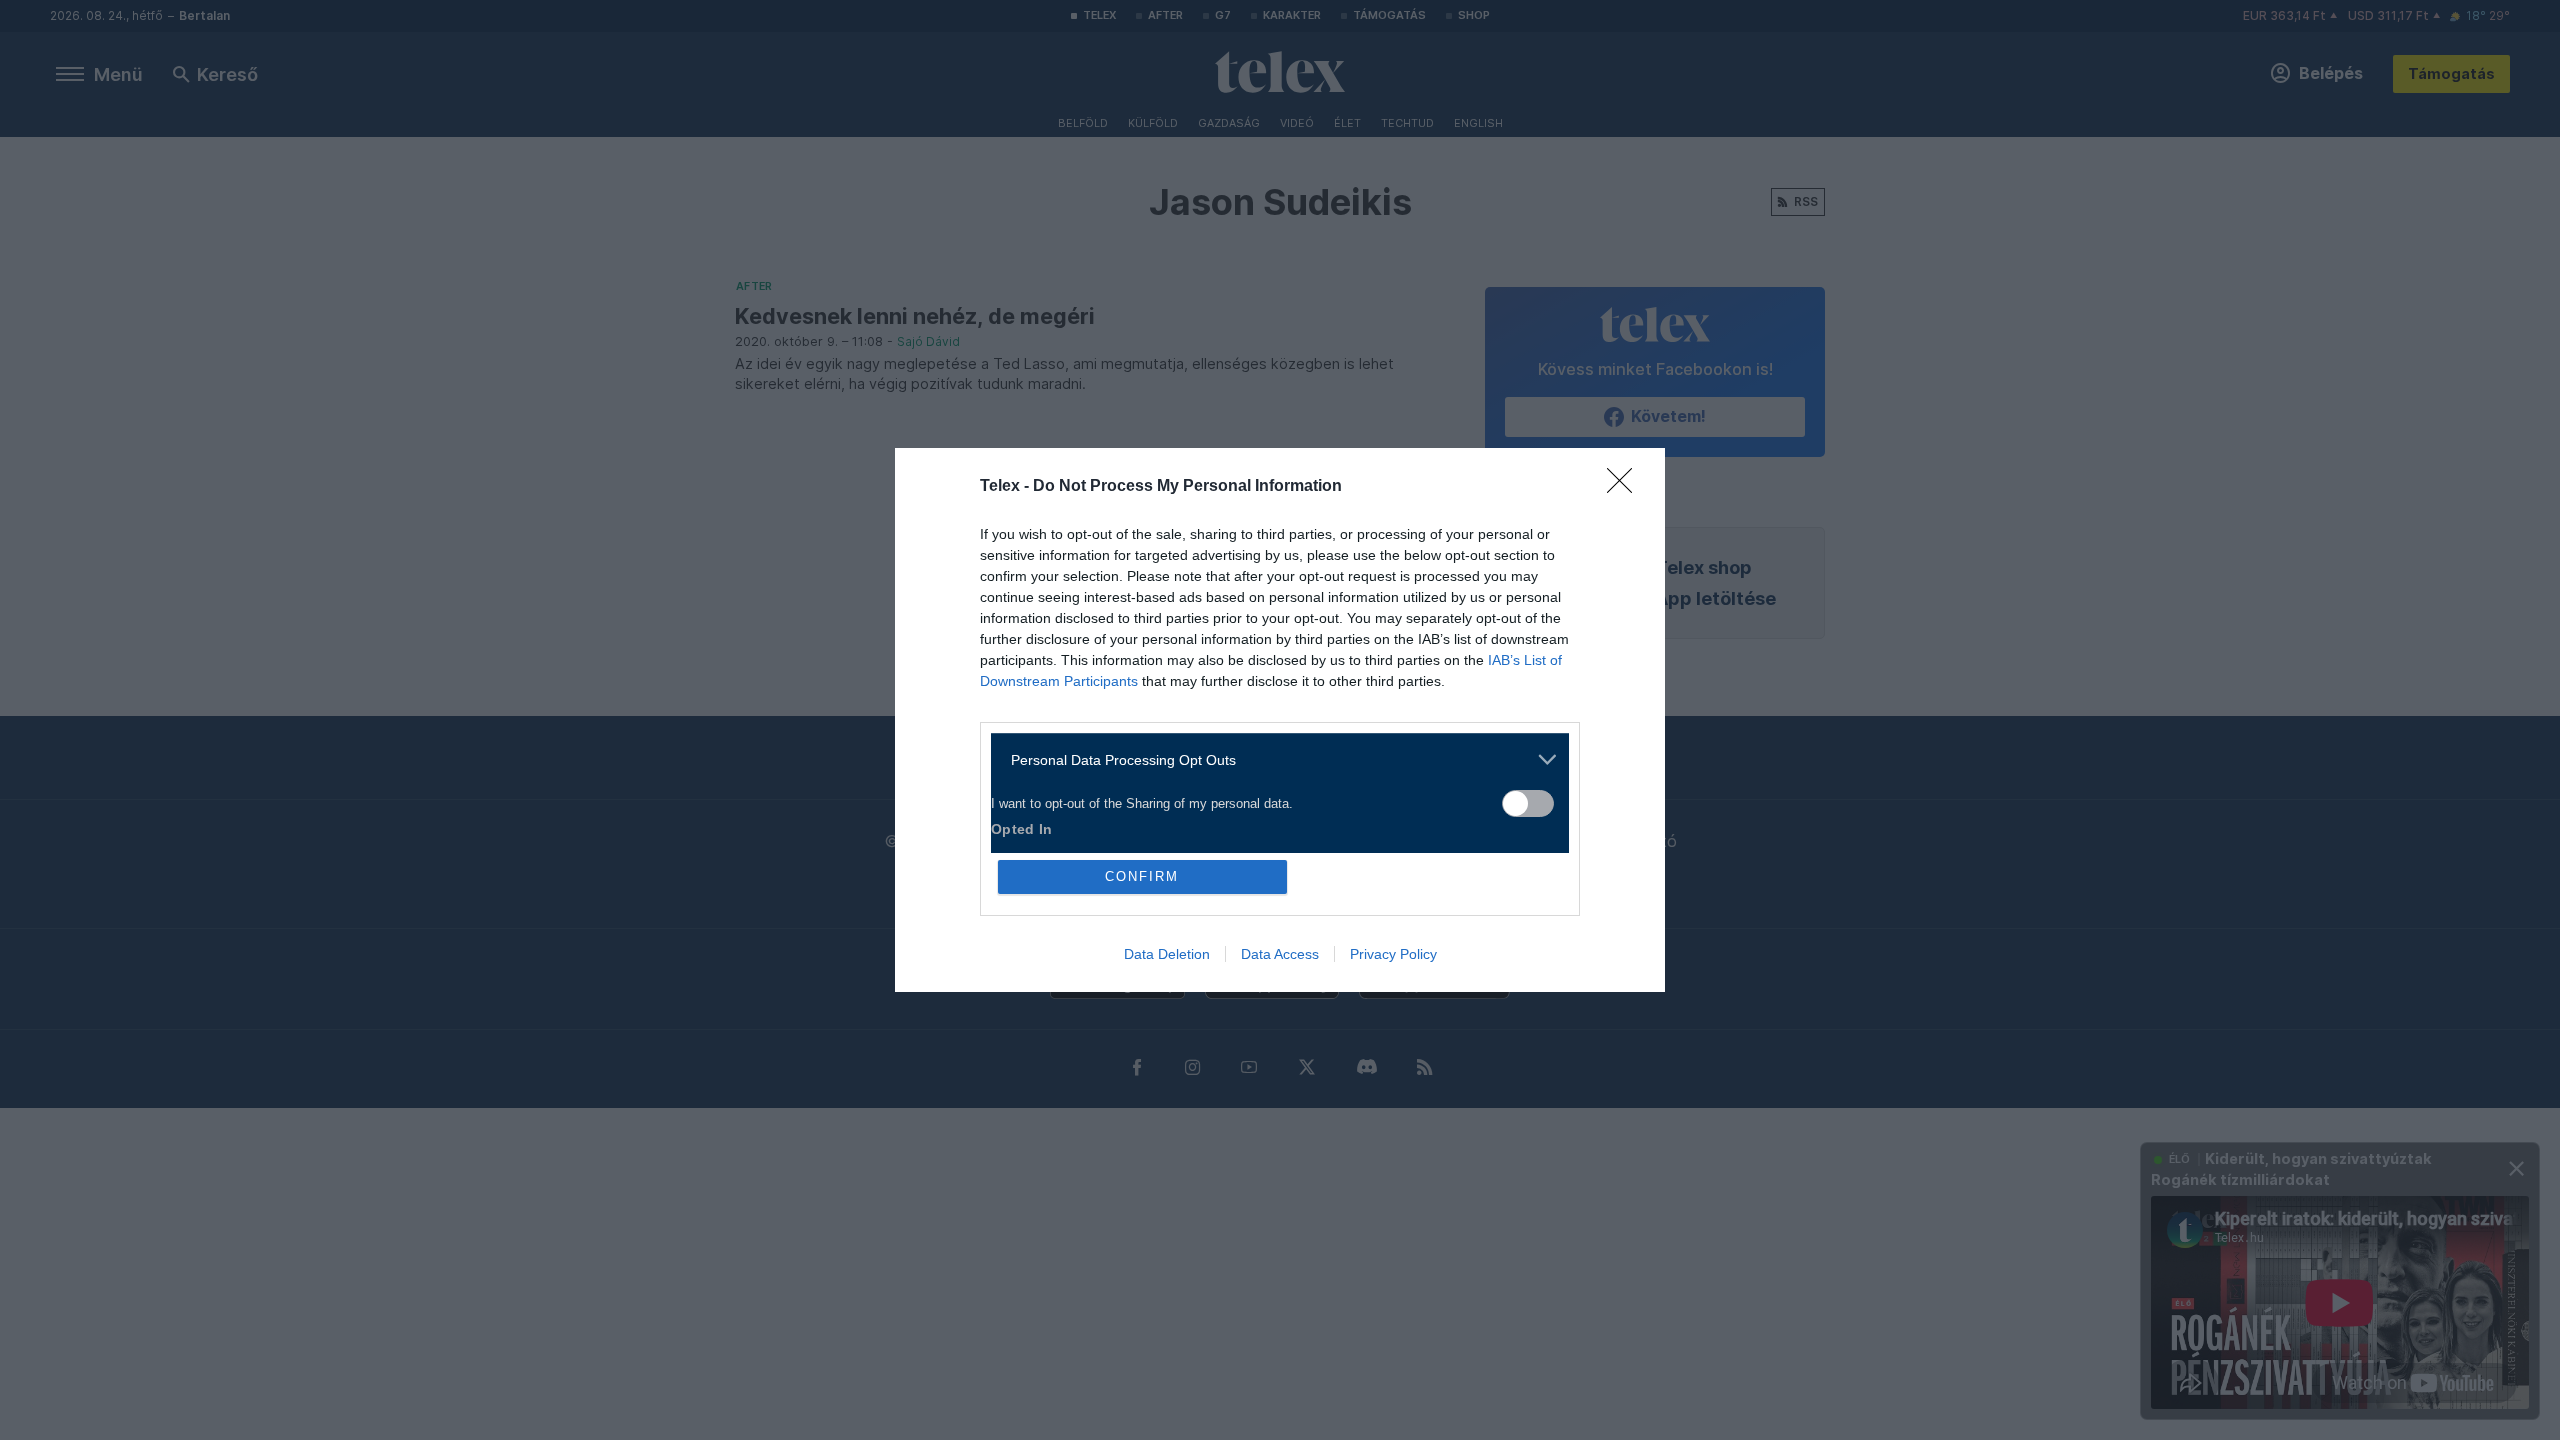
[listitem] (1272, 759)
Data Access (1280, 954)
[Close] (1626, 487)
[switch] (1528, 803)
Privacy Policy (1393, 954)
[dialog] (1280, 720)
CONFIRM (1142, 876)
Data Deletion (1167, 954)
